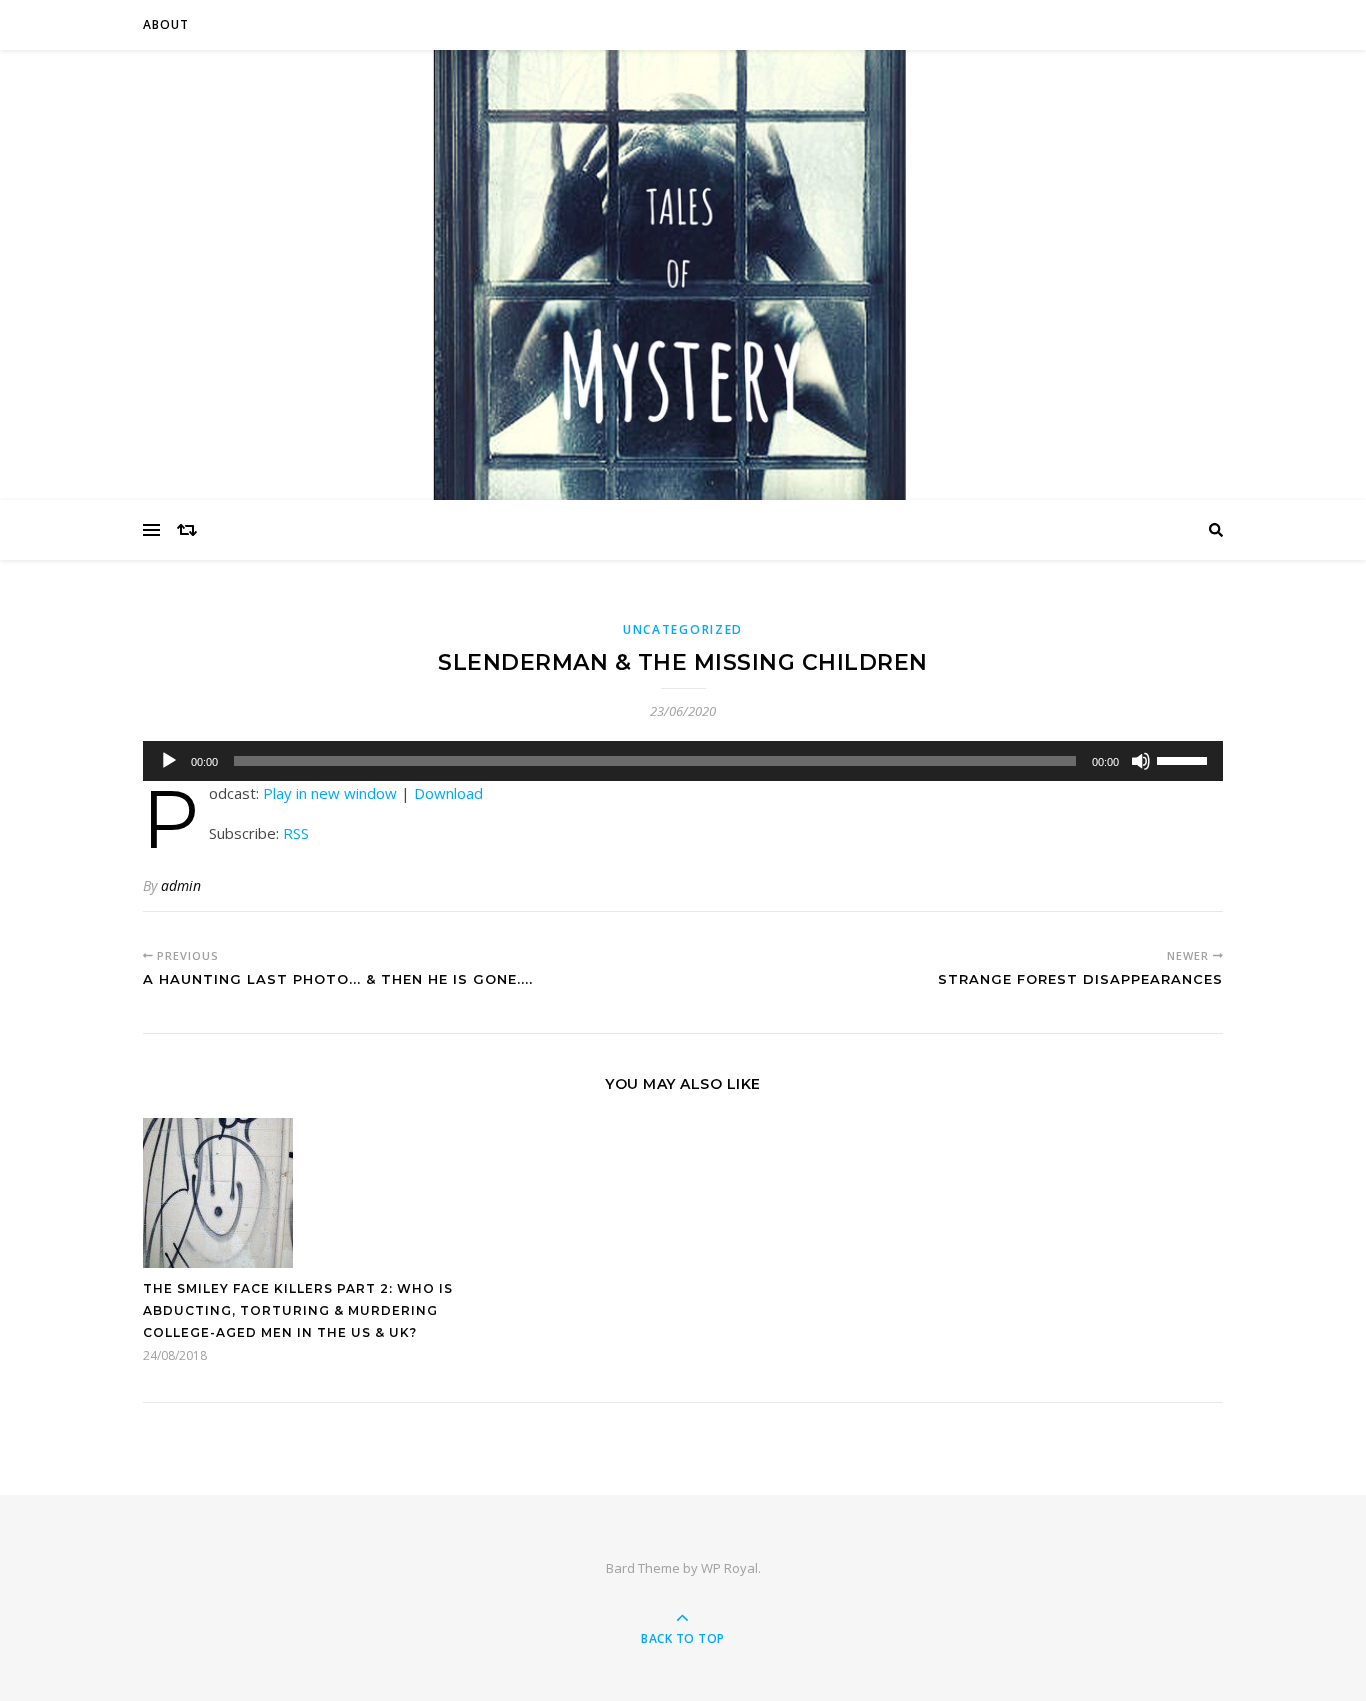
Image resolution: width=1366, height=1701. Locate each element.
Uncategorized (683, 629)
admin (181, 885)
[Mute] (1141, 761)
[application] (683, 761)
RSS (296, 833)
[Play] (169, 761)
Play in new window (330, 793)
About (166, 24)
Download (448, 793)
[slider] (1185, 759)
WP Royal (729, 1568)
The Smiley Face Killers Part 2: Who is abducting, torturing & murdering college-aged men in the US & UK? (298, 1310)
